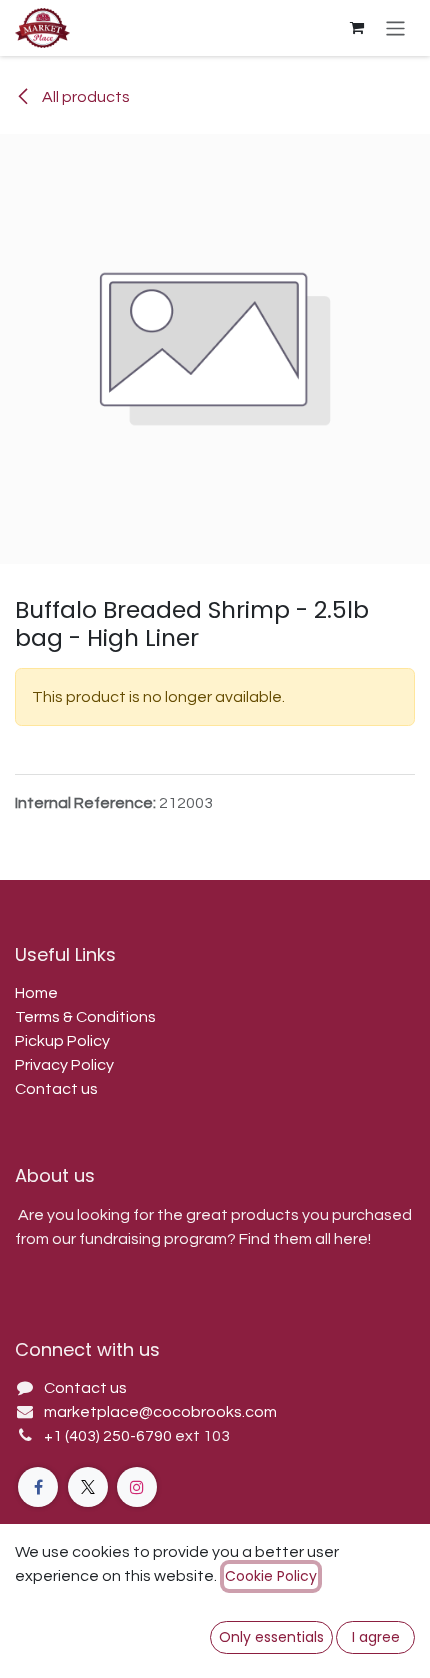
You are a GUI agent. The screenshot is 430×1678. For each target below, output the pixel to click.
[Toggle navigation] (395, 27)
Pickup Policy (62, 1041)
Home (36, 993)
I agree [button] (376, 1637)
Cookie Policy (271, 1576)
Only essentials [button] (271, 1637)
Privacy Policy (64, 1065)
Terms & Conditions (85, 1017)
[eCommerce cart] (357, 28)
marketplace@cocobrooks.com (160, 1412)
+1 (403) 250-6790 (109, 1436)
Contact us (56, 1089)
